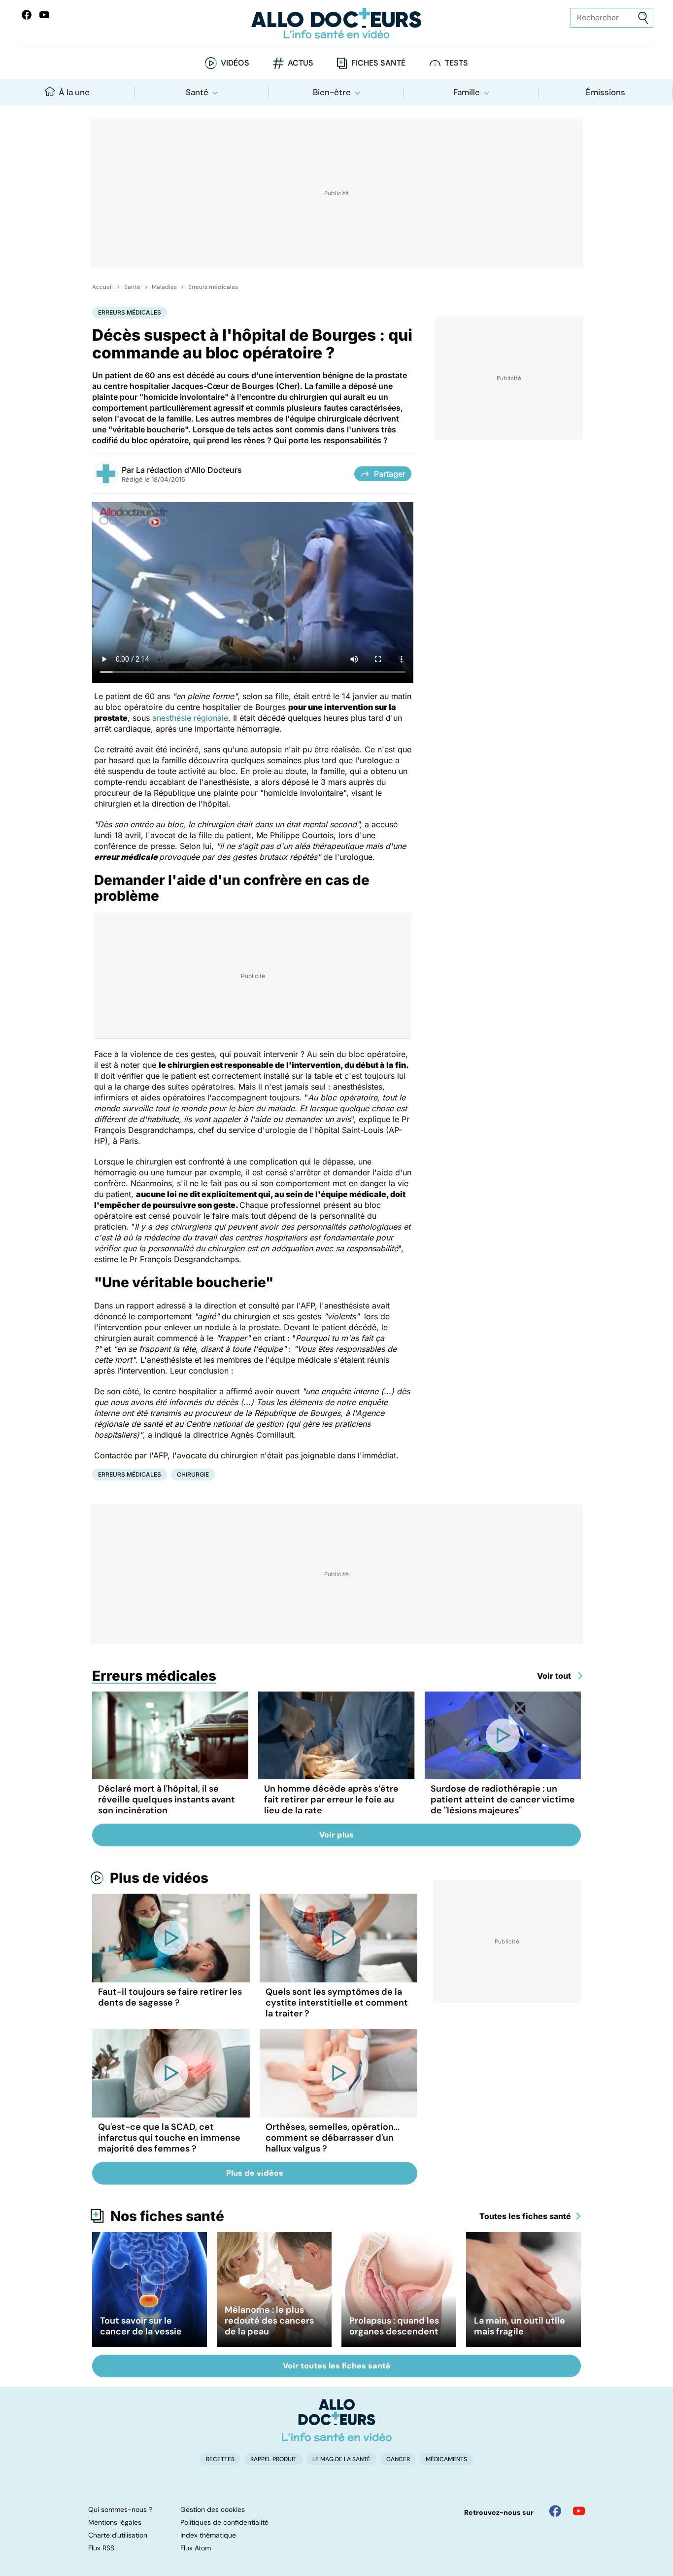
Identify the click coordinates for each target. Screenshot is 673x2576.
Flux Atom (196, 2548)
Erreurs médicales (213, 287)
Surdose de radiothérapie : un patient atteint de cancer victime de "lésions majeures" (503, 1800)
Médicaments (446, 2459)
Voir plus (336, 1835)
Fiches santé (378, 63)
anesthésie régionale (190, 718)
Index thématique (208, 2535)
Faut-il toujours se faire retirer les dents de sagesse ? (170, 1997)
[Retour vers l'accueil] (337, 23)
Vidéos (235, 63)
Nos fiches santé (167, 2216)
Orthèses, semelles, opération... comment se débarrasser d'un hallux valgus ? (333, 2138)
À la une (74, 92)
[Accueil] (337, 2420)
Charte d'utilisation (118, 2535)
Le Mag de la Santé (341, 2459)
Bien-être (332, 92)
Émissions (606, 92)
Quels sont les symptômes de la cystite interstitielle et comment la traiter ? (337, 2003)
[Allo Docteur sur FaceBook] (27, 15)
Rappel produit (273, 2459)
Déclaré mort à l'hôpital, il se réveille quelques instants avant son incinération (167, 1800)
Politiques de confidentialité (224, 2522)
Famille (467, 92)
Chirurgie (193, 1474)
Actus (301, 63)
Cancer (398, 2459)
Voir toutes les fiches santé (337, 2366)
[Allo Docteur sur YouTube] (579, 2511)
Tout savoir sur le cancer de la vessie (141, 2326)
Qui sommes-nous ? (120, 2509)
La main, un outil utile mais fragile (520, 2326)
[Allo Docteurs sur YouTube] (44, 15)
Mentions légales (115, 2522)
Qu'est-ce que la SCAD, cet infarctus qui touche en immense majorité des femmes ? (169, 2138)
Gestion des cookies (213, 2509)
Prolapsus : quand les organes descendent (394, 2326)
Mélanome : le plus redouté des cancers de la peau (269, 2321)
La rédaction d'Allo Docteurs (189, 470)
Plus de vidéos (159, 1878)
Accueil (102, 287)
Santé (197, 92)
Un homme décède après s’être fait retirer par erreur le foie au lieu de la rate (331, 1800)
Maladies (164, 287)
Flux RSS (101, 2548)
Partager (390, 474)
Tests (456, 63)
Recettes (220, 2459)
